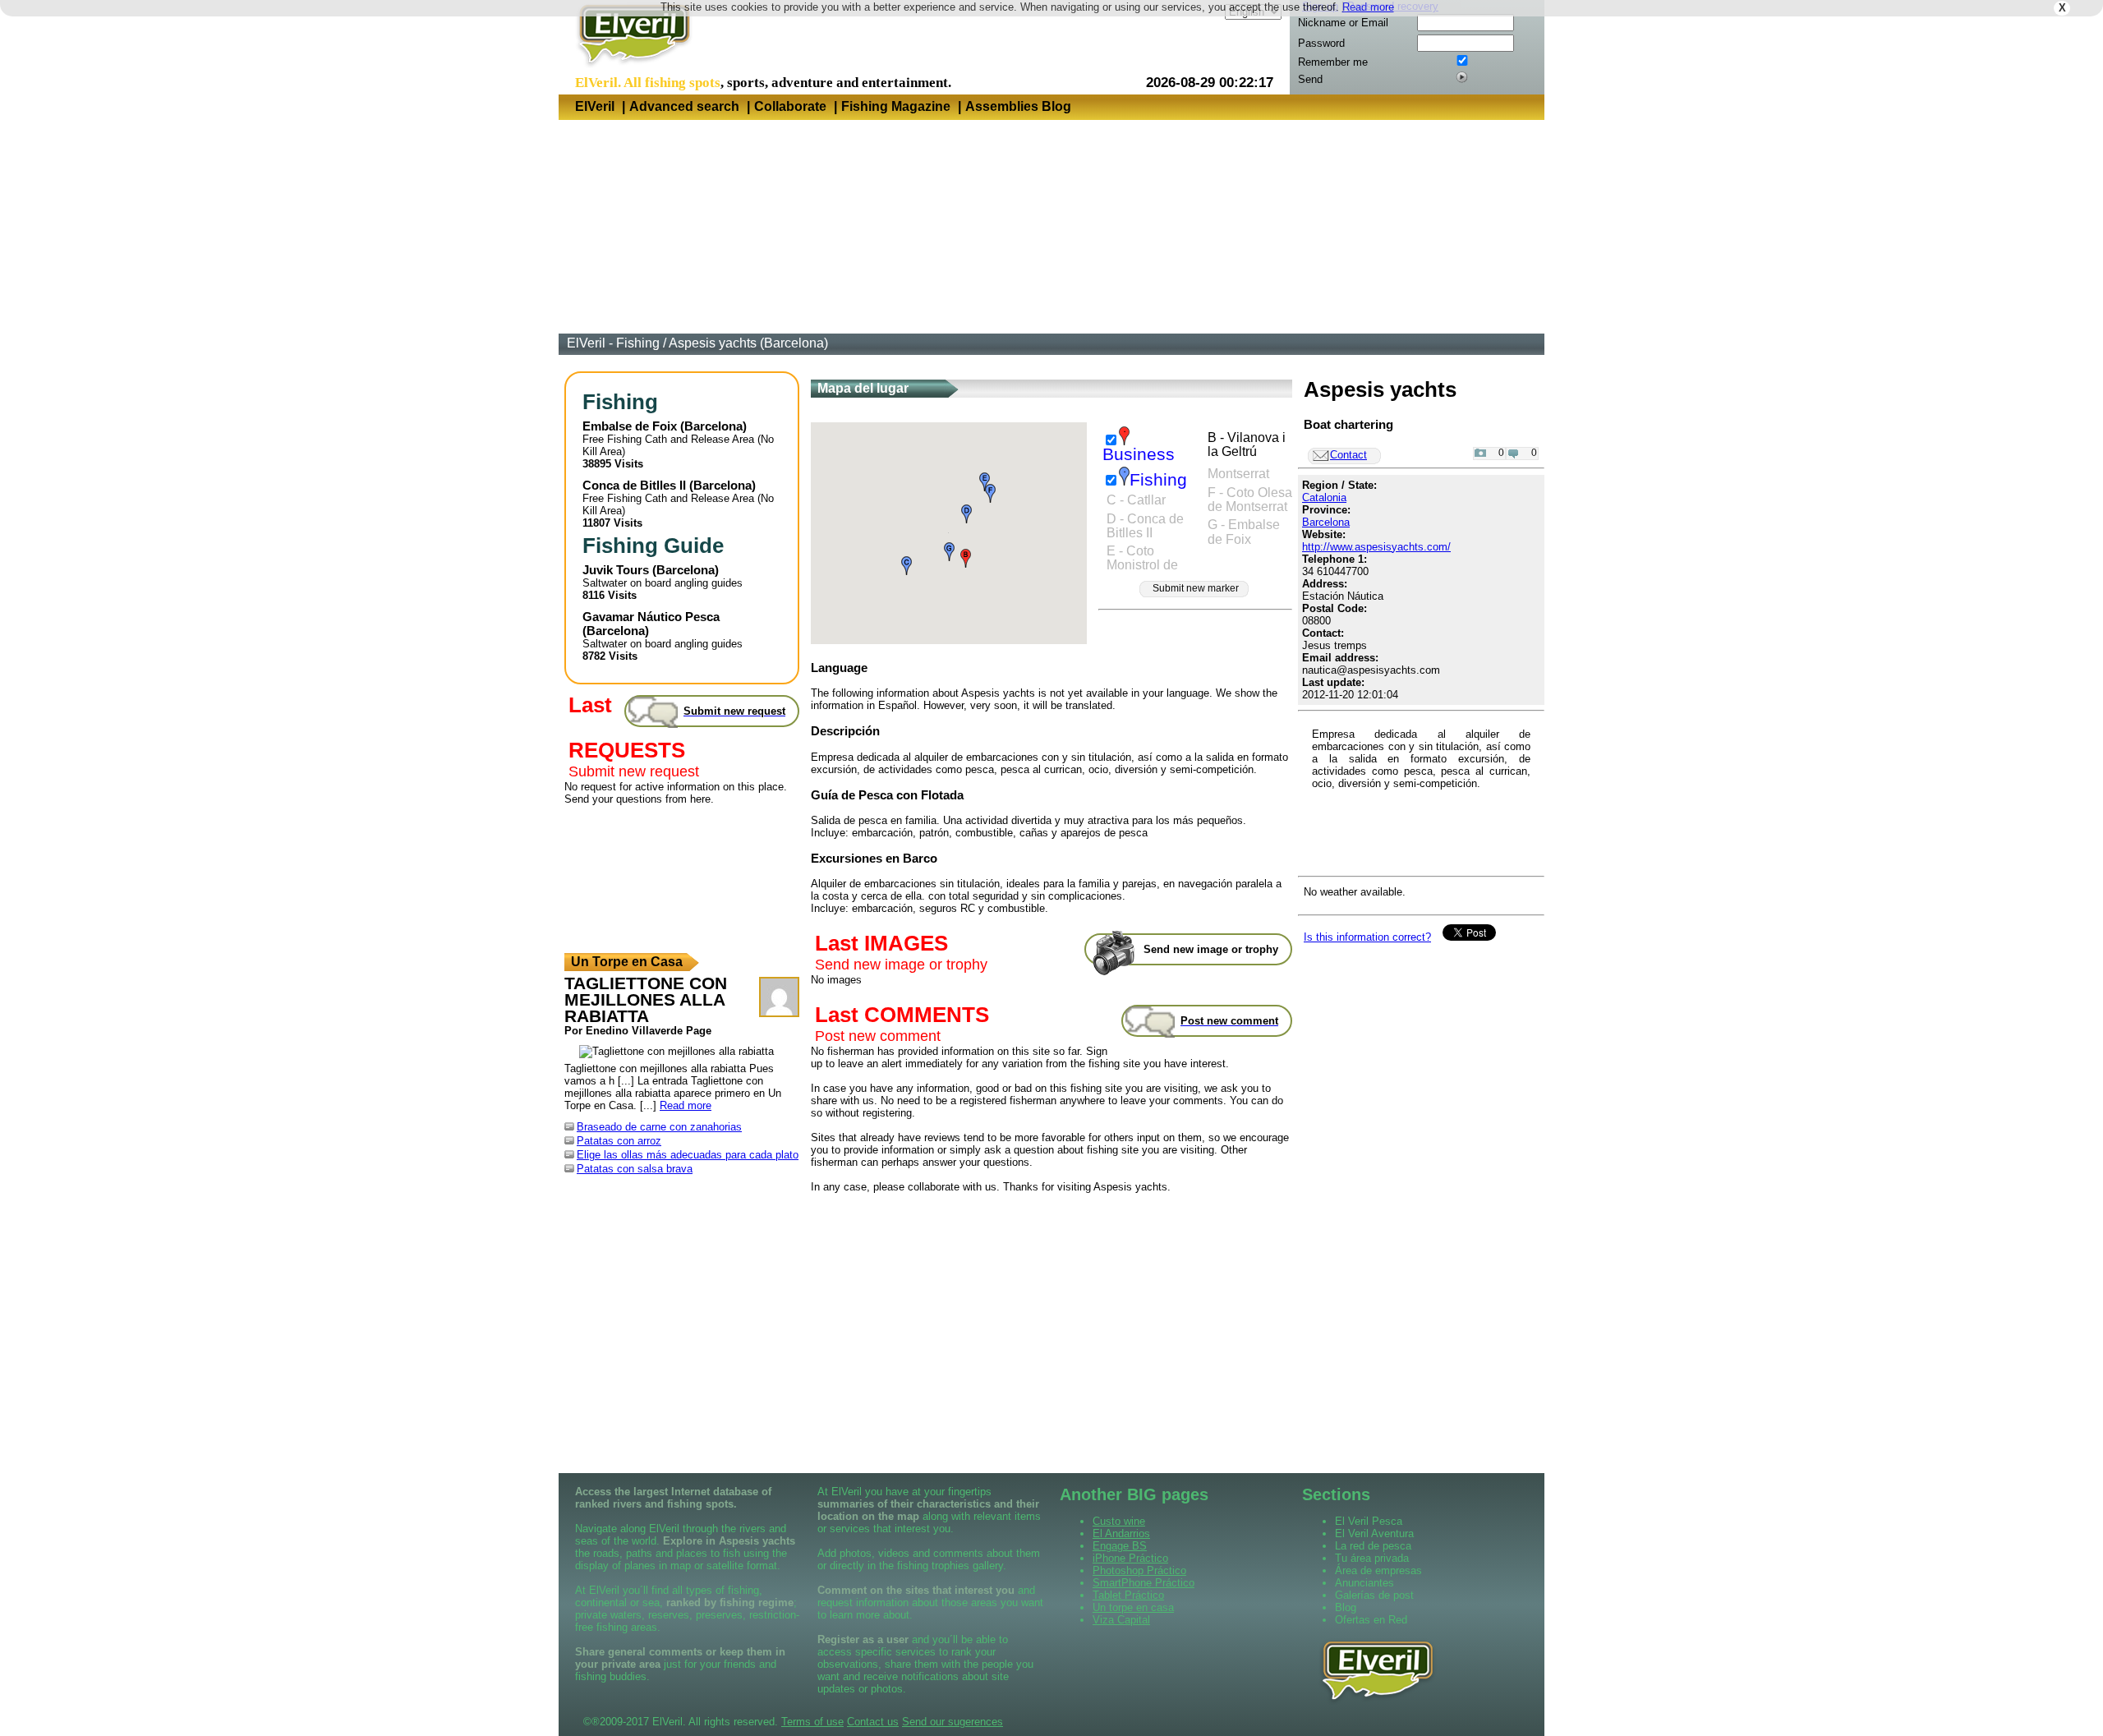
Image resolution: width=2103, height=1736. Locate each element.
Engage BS (1120, 1546)
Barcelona (713, 426)
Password (1321, 43)
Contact (1348, 455)
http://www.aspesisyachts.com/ (1376, 547)
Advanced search (684, 106)
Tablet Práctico (1128, 1595)
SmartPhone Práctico (1144, 1583)
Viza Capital (1121, 1620)
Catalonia (1324, 497)
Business (1139, 454)
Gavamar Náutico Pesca (651, 617)
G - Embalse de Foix (1244, 532)
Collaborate (790, 106)
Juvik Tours (616, 570)
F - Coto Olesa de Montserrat (1250, 500)
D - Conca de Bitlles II (1145, 526)
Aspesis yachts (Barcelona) (748, 343)
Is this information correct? (1367, 937)
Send (1310, 79)
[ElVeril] (628, 69)
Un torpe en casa (1133, 1607)
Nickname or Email (1343, 23)
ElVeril (595, 106)
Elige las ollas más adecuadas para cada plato (688, 1155)
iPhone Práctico (1130, 1558)
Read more (1368, 7)
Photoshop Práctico (1139, 1570)
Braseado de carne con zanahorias (659, 1127)
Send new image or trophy (901, 965)
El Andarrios (1121, 1533)
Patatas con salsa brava (635, 1169)
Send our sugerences (953, 1722)
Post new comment (878, 1036)
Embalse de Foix (630, 426)
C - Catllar (1136, 500)
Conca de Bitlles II (634, 485)
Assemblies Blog (1018, 106)
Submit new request (634, 771)
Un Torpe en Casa (627, 962)
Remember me (1333, 62)
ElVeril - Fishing (613, 343)
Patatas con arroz (619, 1141)
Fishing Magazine (896, 106)
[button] (966, 558)
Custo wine (1119, 1521)
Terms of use (812, 1722)
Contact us (873, 1722)
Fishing (1158, 480)
